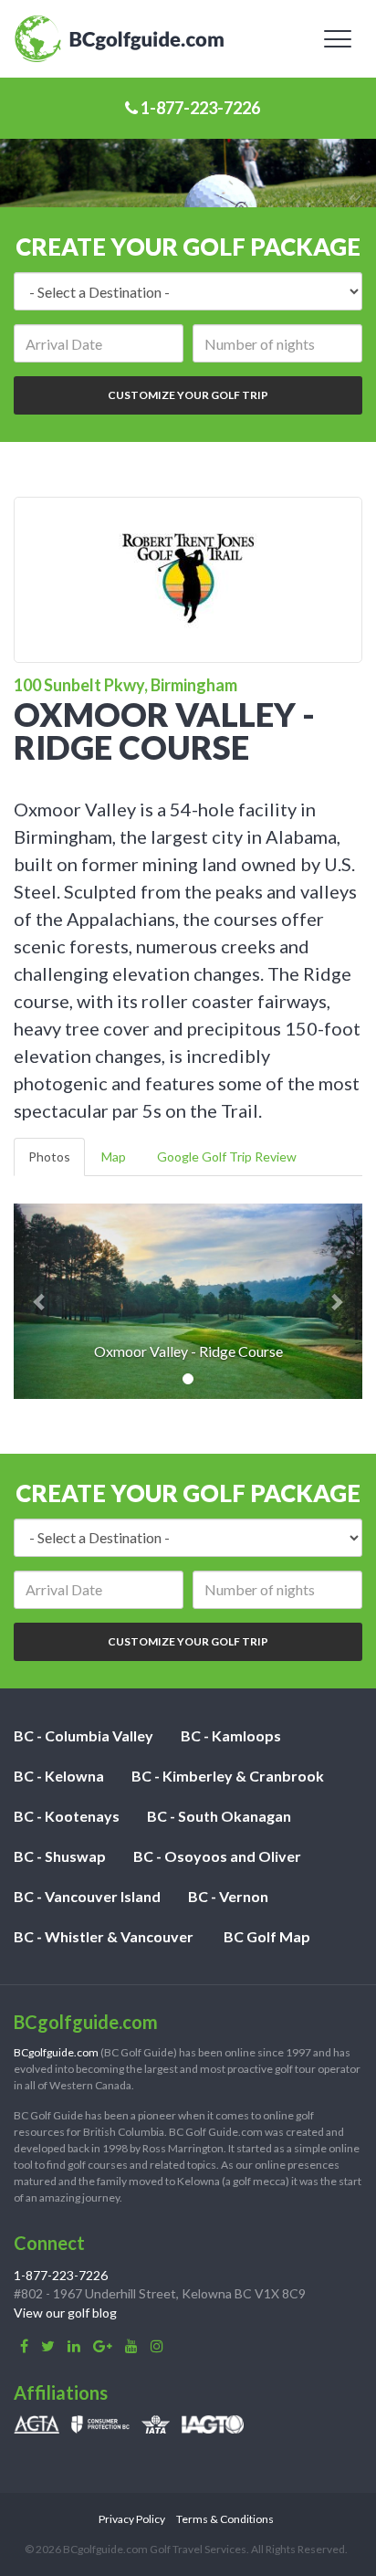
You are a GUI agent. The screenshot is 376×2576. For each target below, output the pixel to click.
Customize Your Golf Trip (188, 395)
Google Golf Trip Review (227, 1157)
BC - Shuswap (60, 1856)
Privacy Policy (132, 2519)
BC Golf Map (267, 1936)
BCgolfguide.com (56, 2052)
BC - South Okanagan (219, 1816)
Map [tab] (114, 1157)
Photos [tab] (49, 1157)
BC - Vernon (228, 1896)
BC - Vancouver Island (87, 1896)
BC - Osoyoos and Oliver (217, 1856)
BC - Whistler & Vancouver (104, 1936)
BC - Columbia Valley (84, 1735)
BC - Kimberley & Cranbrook (228, 1776)
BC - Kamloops (231, 1735)
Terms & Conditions (225, 2519)
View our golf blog (65, 2313)
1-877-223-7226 (199, 108)
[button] (40, 1301)
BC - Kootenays (67, 1816)
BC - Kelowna (59, 1776)
